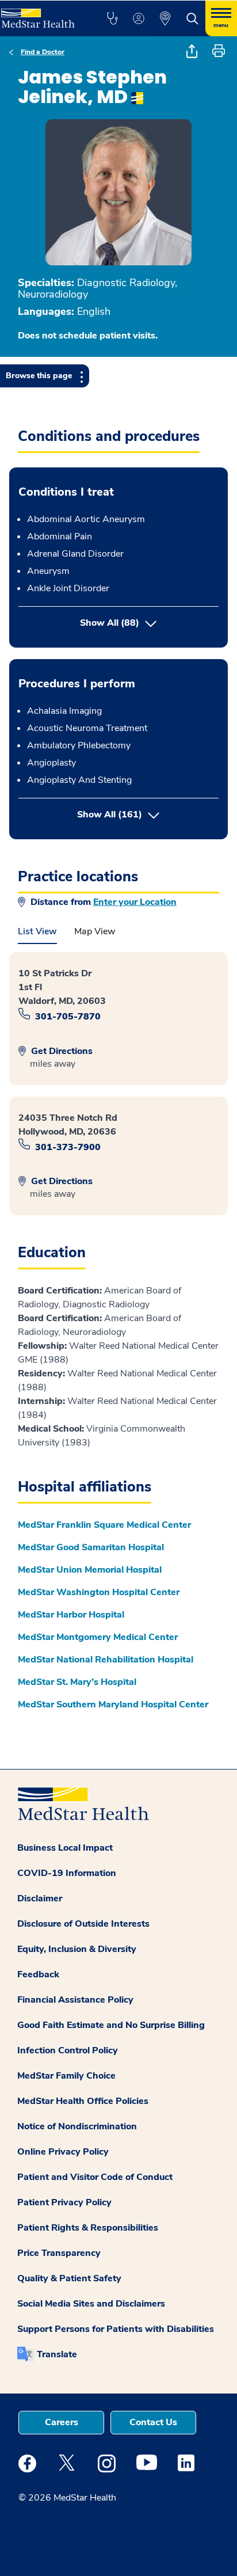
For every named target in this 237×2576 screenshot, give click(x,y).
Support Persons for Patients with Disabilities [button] (116, 2329)
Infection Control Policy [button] (68, 2050)
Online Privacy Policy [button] (63, 2152)
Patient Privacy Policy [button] (64, 2202)
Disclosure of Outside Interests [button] (83, 1924)
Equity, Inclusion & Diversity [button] (77, 1949)
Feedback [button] (38, 1974)
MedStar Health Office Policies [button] (83, 2101)
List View (37, 931)
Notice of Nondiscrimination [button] (77, 2126)
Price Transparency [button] (59, 2253)
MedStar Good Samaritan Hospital (91, 1547)
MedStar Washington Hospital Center (99, 1592)
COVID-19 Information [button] (67, 1873)
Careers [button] (62, 2422)
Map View (95, 931)
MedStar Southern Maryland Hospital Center (113, 1704)
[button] (112, 18)
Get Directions (61, 1051)
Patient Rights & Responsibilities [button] (88, 2228)
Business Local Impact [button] (65, 1848)
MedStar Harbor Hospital (71, 1615)
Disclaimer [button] (40, 1898)
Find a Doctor (43, 52)
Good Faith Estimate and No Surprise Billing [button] (111, 2025)
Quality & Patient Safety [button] (69, 2278)
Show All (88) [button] (110, 623)
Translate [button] (57, 2354)
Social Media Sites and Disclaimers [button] (91, 2304)
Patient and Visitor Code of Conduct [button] (95, 2177)
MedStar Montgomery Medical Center (98, 1637)
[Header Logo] (41, 14)
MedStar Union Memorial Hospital (90, 1570)
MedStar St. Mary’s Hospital (77, 1682)
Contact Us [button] (153, 2422)
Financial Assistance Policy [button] (75, 2000)
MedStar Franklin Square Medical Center (104, 1525)
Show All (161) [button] (148, 814)
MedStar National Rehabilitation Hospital (106, 1660)
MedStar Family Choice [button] (66, 2076)
